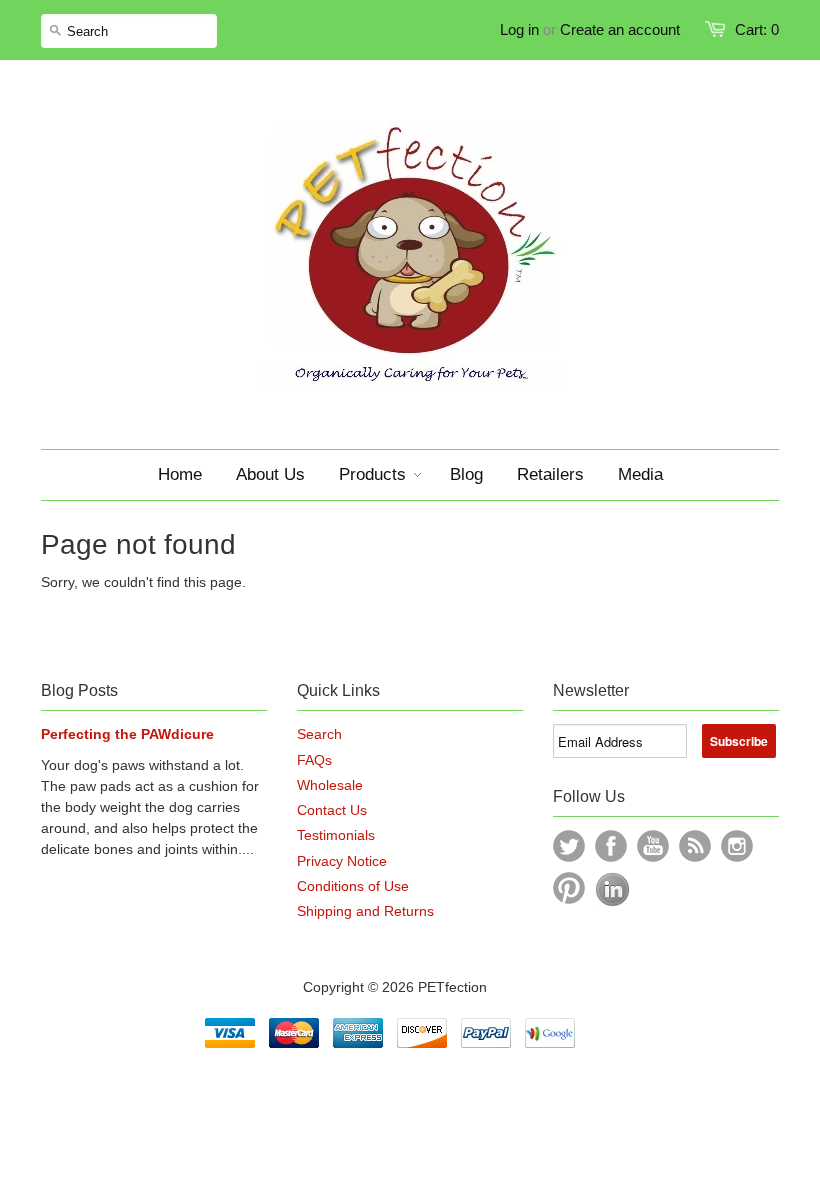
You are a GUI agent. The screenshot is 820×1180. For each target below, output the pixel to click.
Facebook (611, 846)
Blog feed (695, 846)
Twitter (569, 846)
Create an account (620, 29)
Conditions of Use (353, 886)
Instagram (737, 846)
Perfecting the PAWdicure (127, 734)
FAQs (314, 760)
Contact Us (332, 810)
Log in (519, 29)
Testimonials (336, 835)
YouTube (653, 846)
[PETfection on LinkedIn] (612, 902)
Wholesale (330, 785)
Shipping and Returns (365, 911)
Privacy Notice (342, 861)
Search (319, 734)
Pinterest (569, 888)
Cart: (757, 29)
